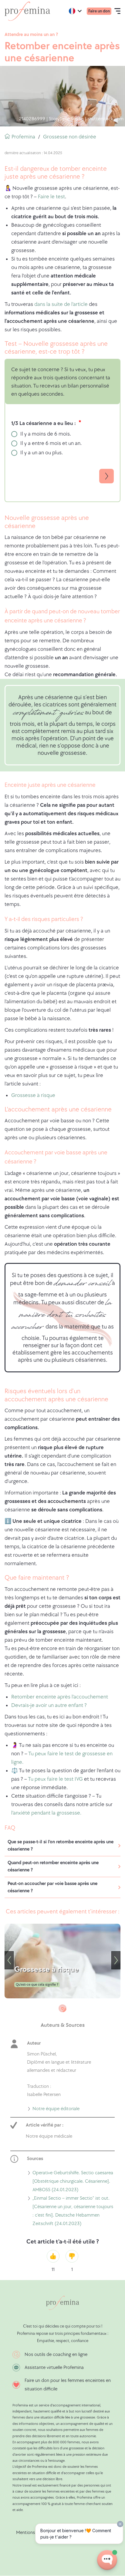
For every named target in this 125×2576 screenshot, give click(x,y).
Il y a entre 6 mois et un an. (51, 443)
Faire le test (51, 197)
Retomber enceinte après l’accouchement (60, 1697)
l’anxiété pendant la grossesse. (46, 1813)
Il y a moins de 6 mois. (46, 434)
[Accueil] (27, 11)
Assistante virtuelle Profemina (54, 2368)
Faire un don (99, 11)
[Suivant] (116, 1960)
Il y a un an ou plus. (42, 453)
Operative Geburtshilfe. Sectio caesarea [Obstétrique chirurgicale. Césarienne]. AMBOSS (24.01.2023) (73, 2182)
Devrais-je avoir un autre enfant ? (49, 1705)
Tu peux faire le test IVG (55, 1779)
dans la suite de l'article (61, 304)
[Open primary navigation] (117, 11)
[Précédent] (9, 1960)
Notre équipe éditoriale (56, 2110)
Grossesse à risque (33, 1095)
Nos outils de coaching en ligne (56, 2355)
